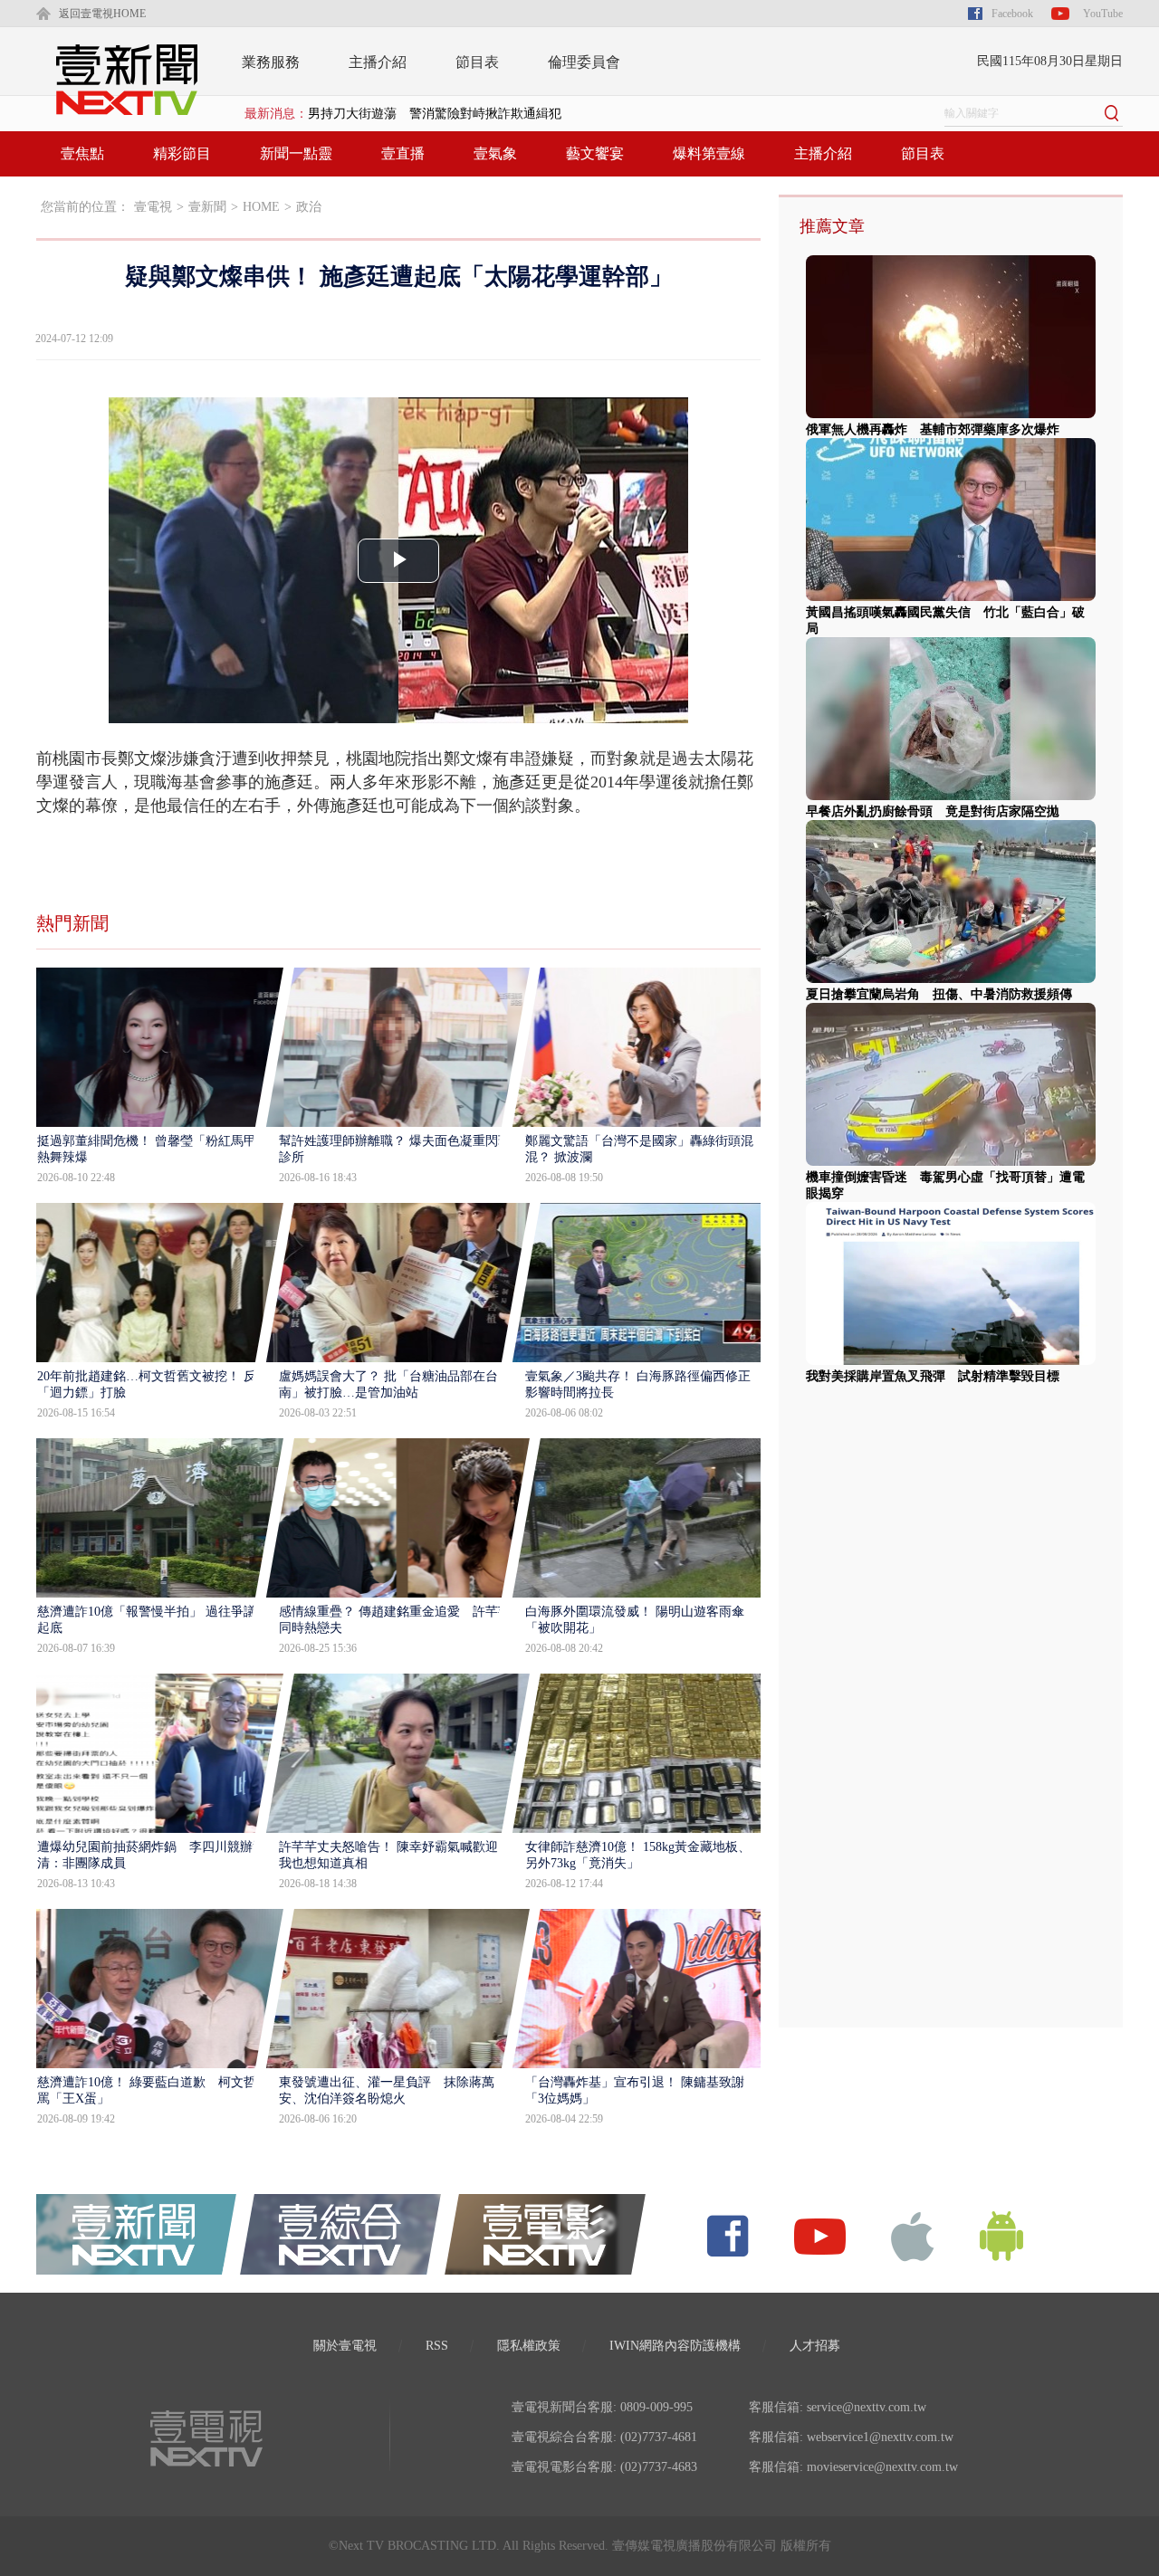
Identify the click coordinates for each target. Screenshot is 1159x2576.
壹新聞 (207, 207)
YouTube (1103, 14)
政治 (309, 207)
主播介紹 (378, 62)
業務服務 (271, 62)
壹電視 (153, 207)
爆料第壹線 (709, 153)
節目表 (477, 62)
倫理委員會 (584, 62)
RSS (437, 2346)
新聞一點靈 (296, 153)
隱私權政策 (529, 2346)
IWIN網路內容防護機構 (675, 2346)
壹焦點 (82, 153)
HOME (261, 207)
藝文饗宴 (595, 153)
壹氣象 (495, 153)
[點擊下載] (913, 2235)
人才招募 (815, 2346)
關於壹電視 (345, 2346)
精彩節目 (182, 153)
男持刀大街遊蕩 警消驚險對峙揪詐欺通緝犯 (435, 114)
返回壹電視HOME (102, 14)
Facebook (1012, 14)
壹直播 (403, 153)
